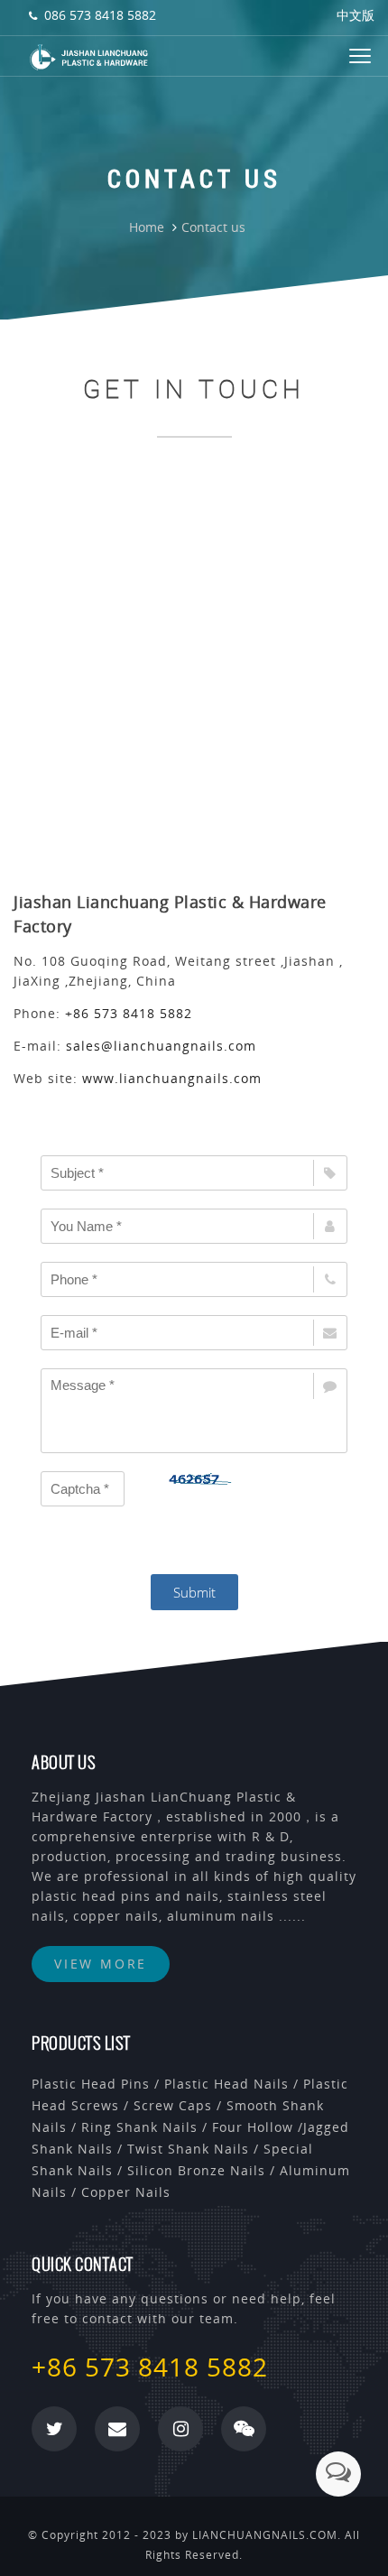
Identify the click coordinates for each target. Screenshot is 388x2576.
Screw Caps (173, 2105)
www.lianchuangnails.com (172, 1078)
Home (147, 227)
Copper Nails (126, 2192)
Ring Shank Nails (139, 2127)
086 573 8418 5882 (100, 15)
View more (101, 1964)
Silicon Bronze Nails (196, 2170)
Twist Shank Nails (188, 2149)
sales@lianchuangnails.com (161, 1046)
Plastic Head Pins (91, 2084)
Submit (194, 1592)
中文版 (356, 15)
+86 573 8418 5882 (129, 1013)
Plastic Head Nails (226, 2084)
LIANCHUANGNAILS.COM (265, 2535)
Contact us (213, 227)
